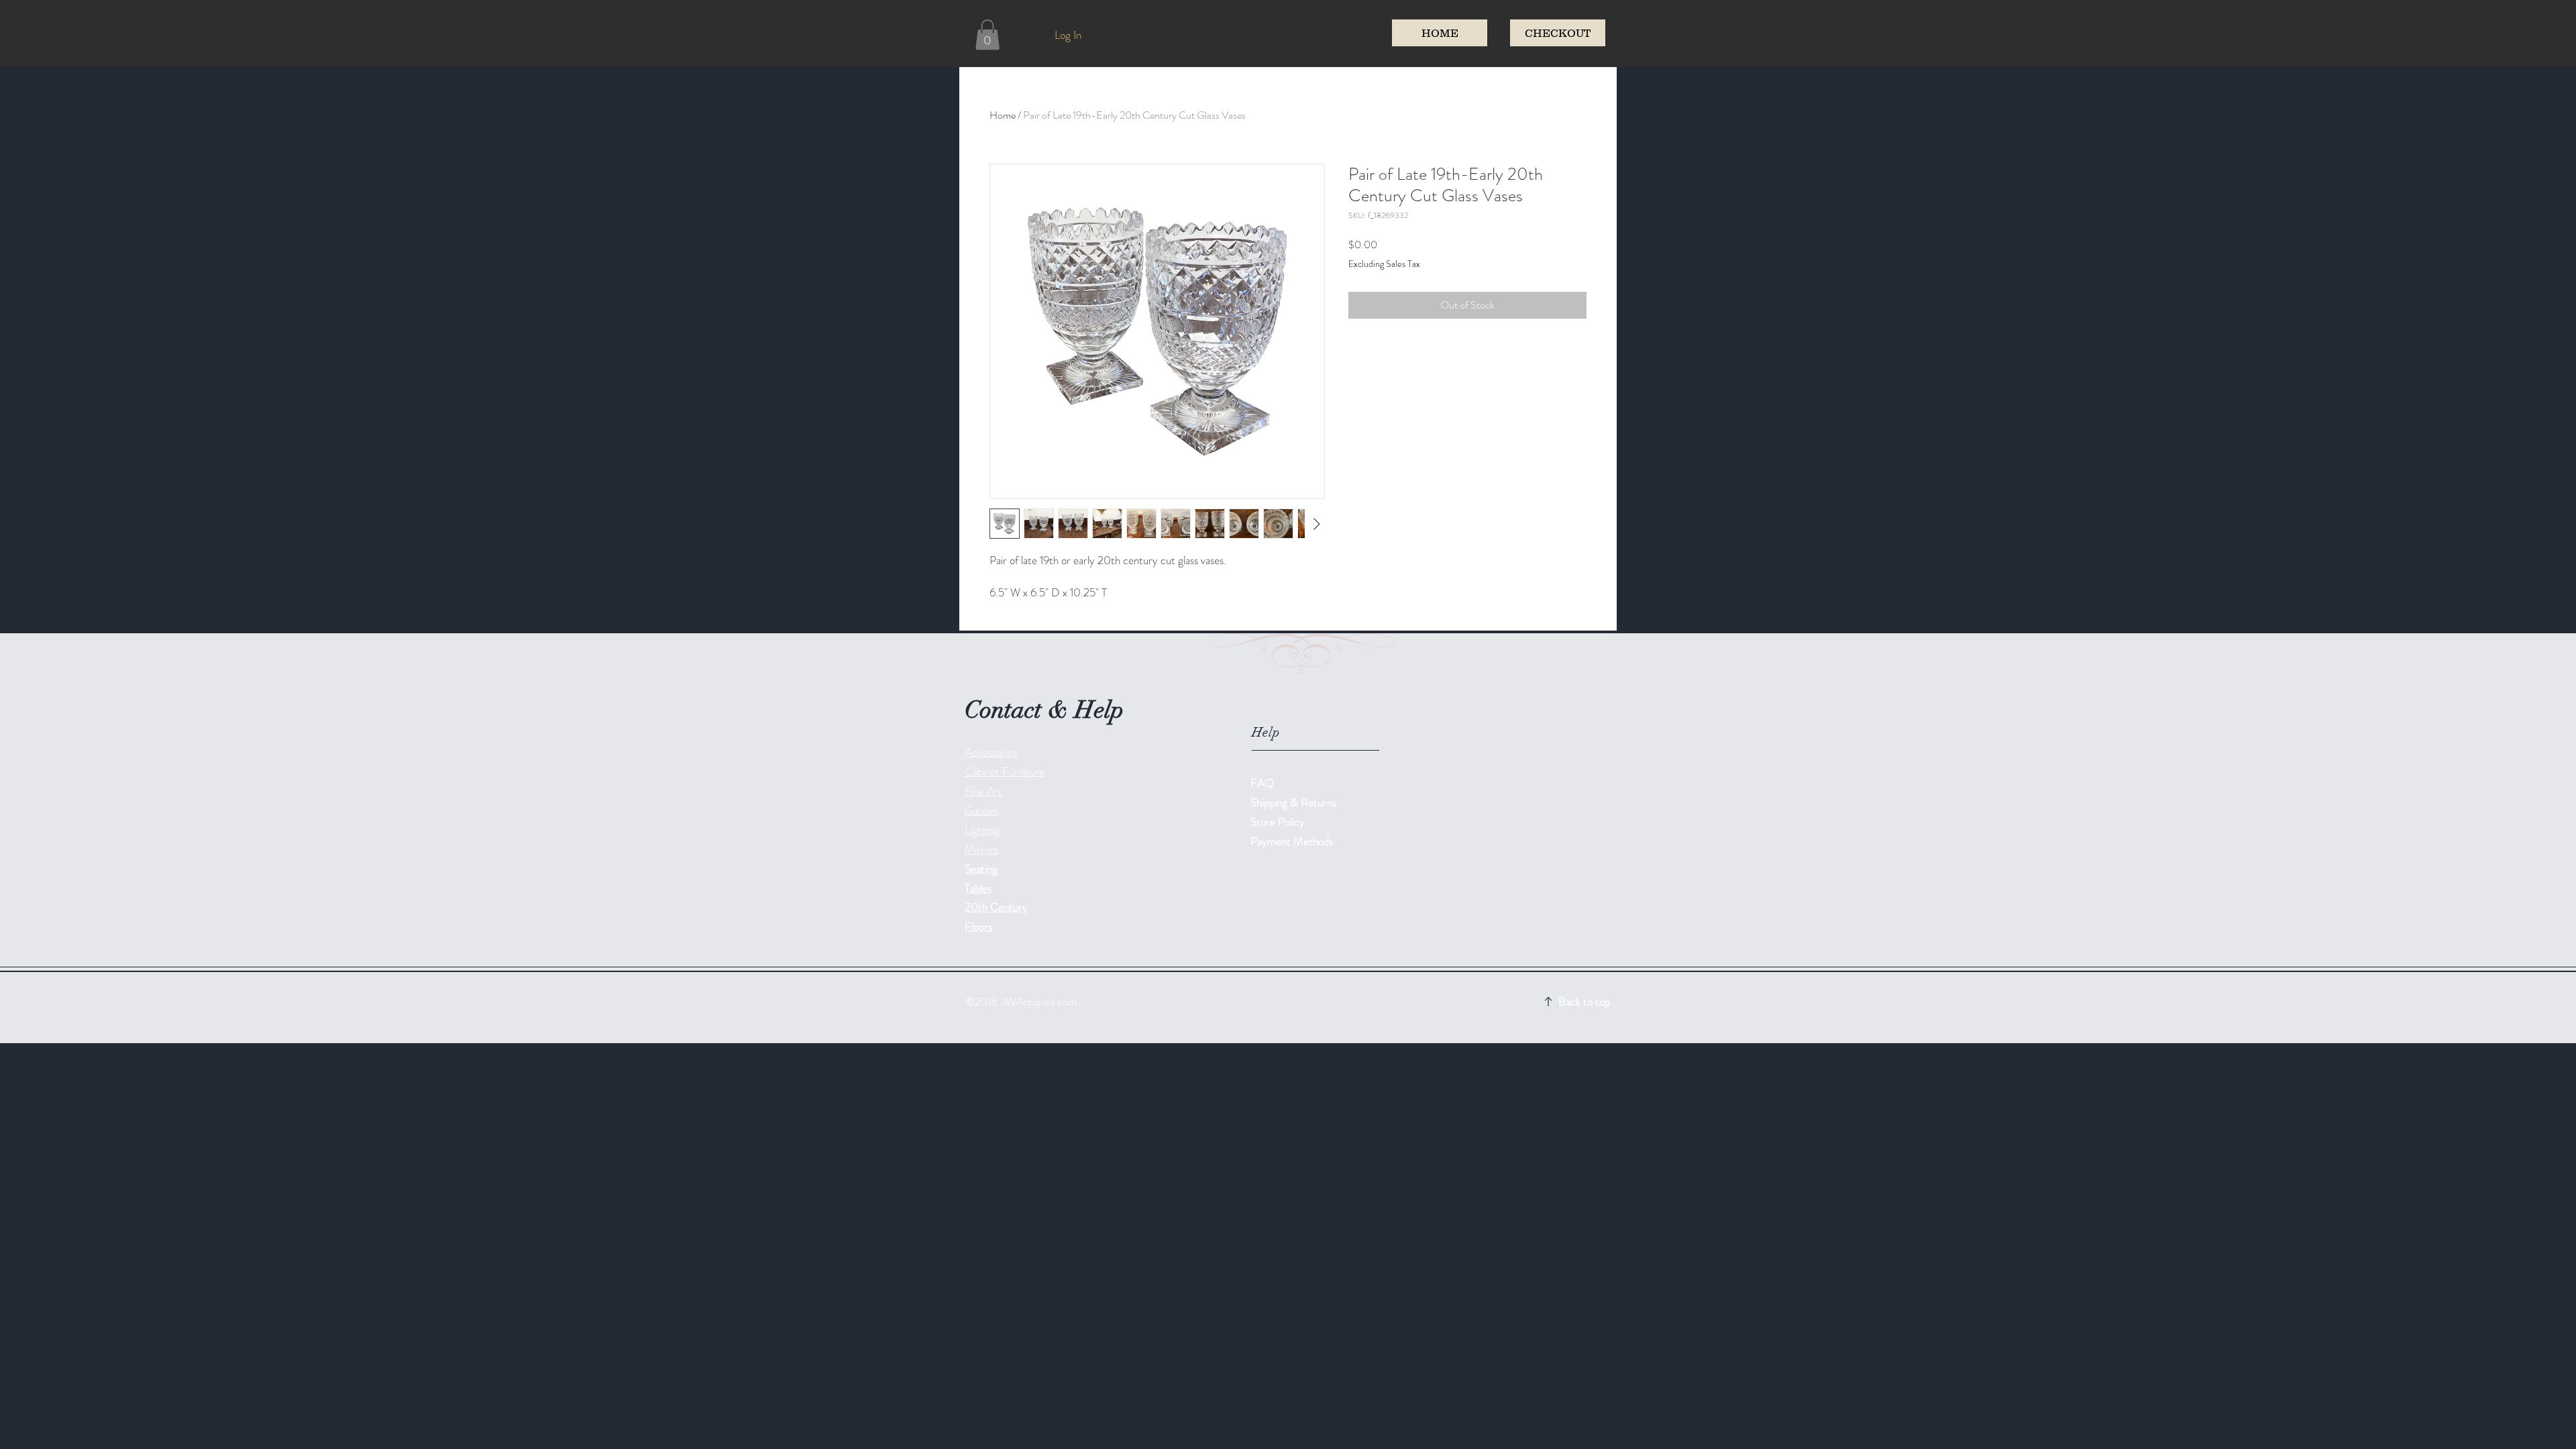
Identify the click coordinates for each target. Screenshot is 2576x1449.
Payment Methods (1293, 841)
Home (1003, 115)
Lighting (982, 830)
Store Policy (1278, 822)
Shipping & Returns (1295, 802)
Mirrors (981, 849)
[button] (987, 35)
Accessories (991, 752)
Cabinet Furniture (1005, 771)
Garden (981, 810)
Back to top (1584, 1002)
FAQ (1262, 783)
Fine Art (983, 791)
